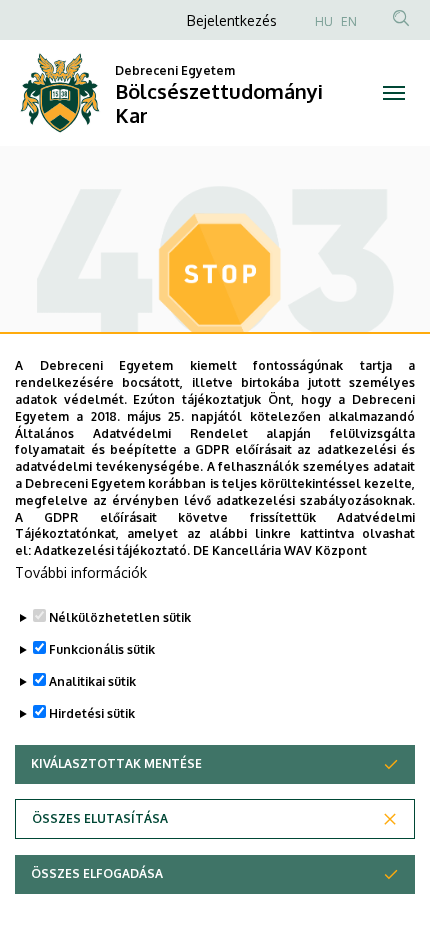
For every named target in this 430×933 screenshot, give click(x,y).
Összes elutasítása (100, 818)
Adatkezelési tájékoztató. (112, 550)
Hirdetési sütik (92, 713)
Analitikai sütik (92, 681)
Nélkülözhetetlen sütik (120, 617)
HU (324, 21)
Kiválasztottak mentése (116, 763)
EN (349, 21)
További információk (81, 572)
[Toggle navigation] (394, 93)
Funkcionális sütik (102, 649)
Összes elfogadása (97, 873)
